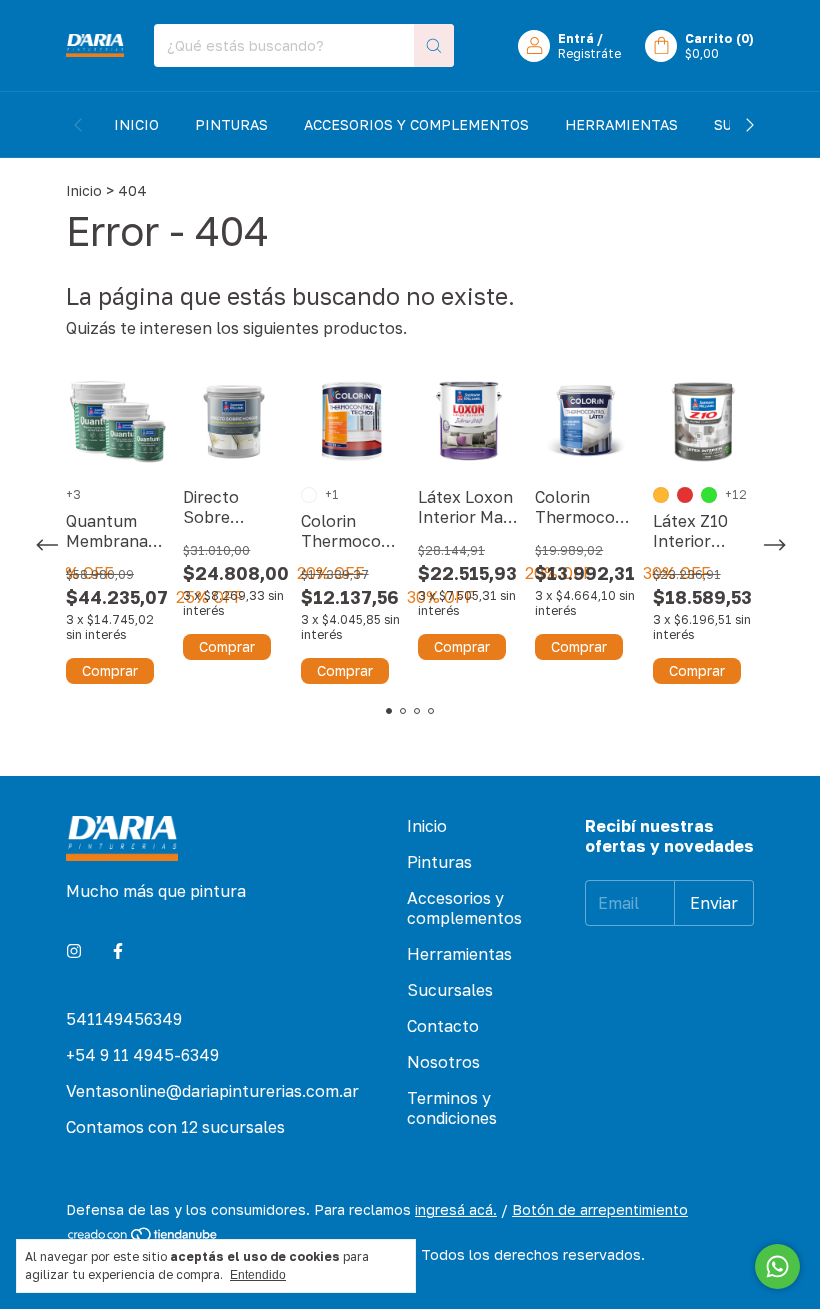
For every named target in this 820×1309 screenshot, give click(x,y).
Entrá (576, 38)
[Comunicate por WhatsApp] (777, 1266)
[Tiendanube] (143, 1237)
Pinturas (231, 124)
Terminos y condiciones (452, 1108)
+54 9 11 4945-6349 (142, 1055)
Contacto (443, 1026)
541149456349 (124, 1019)
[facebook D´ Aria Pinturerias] (118, 951)
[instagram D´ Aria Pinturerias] (74, 951)
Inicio (136, 124)
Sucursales (450, 990)
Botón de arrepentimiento (600, 1209)
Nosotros (443, 1062)
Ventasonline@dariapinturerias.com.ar (212, 1091)
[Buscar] (434, 45)
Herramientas (621, 124)
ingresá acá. (456, 1209)
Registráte (589, 53)
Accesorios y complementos (416, 124)
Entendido (258, 1275)
